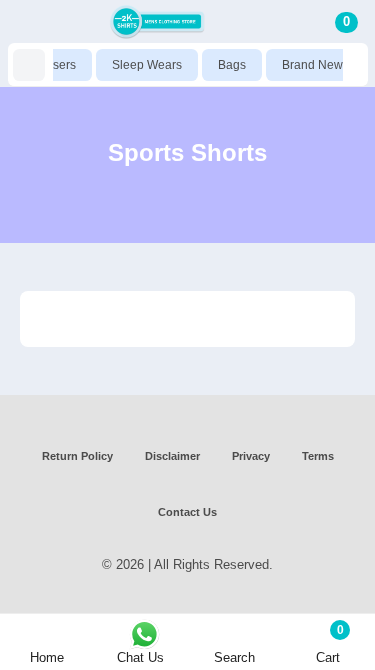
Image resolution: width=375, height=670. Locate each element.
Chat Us (140, 657)
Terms (318, 456)
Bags (228, 65)
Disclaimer (172, 456)
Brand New (308, 65)
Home (47, 657)
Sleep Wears (143, 65)
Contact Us (187, 512)
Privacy (251, 456)
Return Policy (77, 456)
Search (234, 657)
